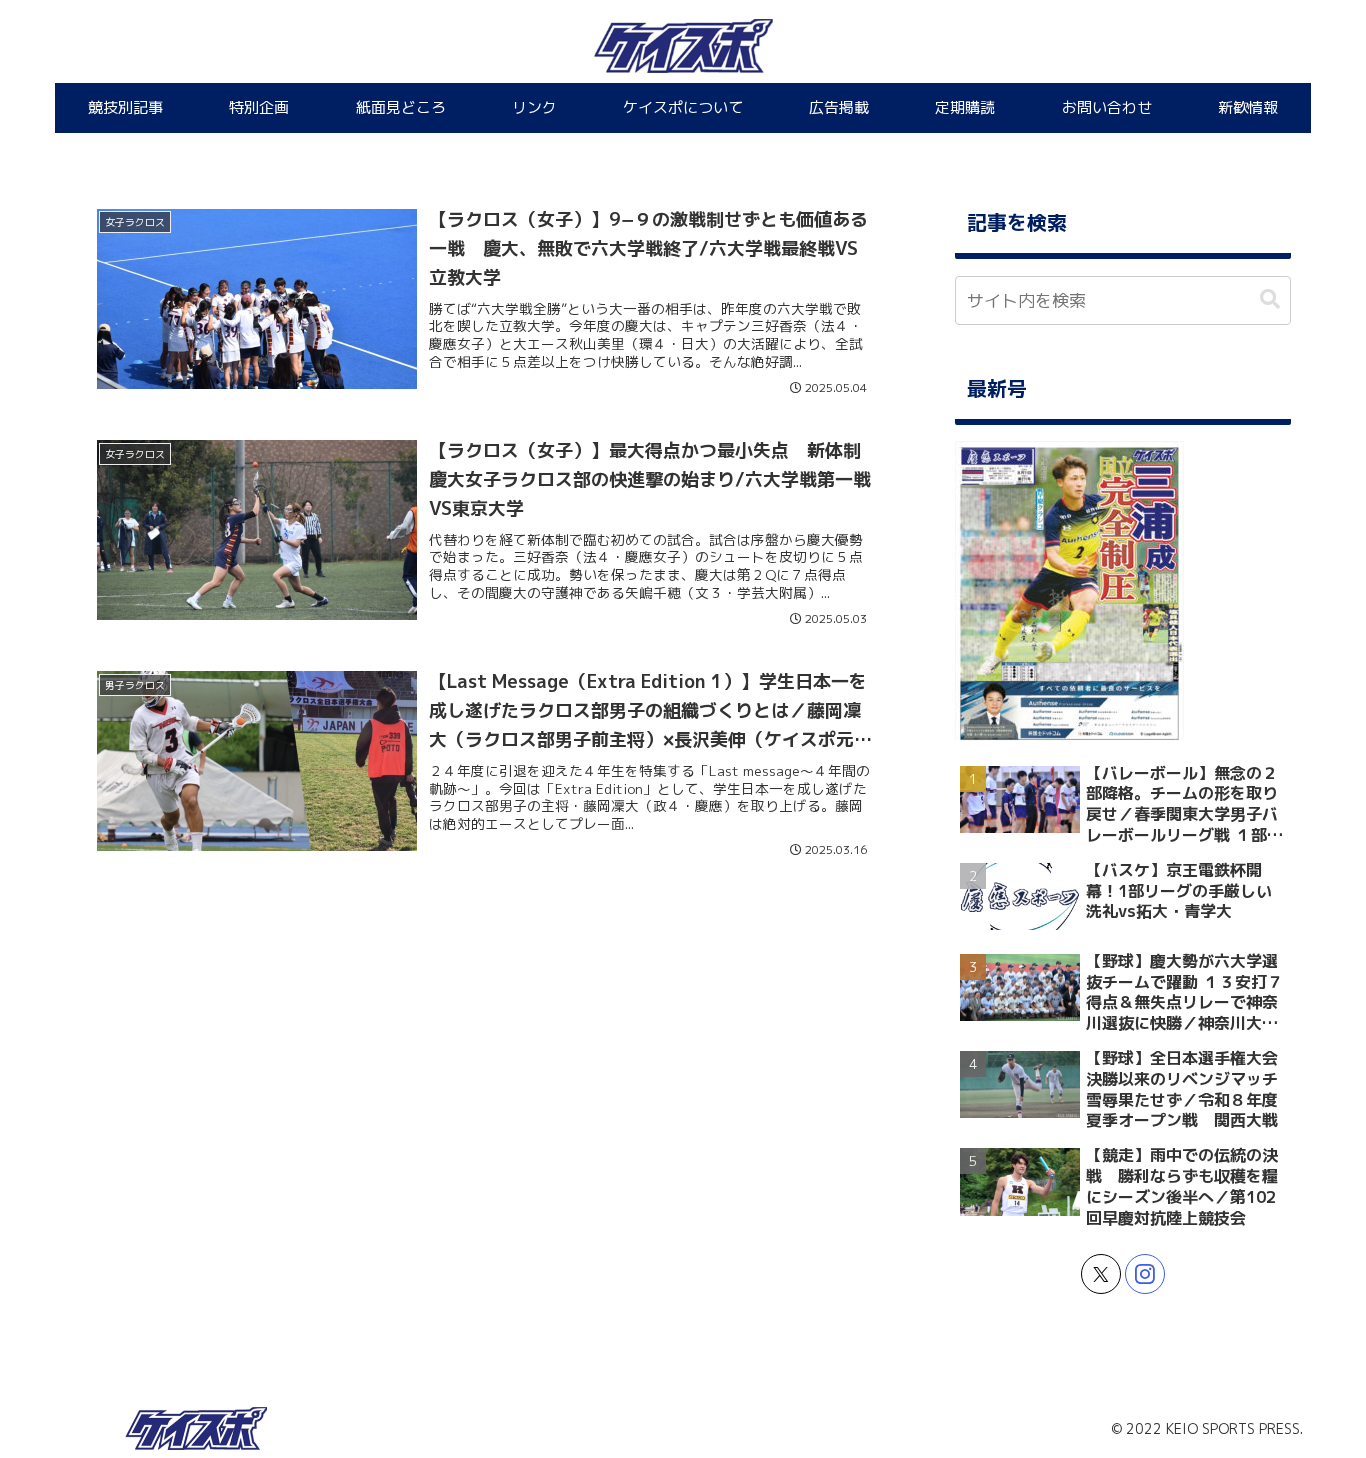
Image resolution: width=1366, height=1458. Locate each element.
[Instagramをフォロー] (1145, 1274)
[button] (1270, 299)
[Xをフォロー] (1101, 1274)
